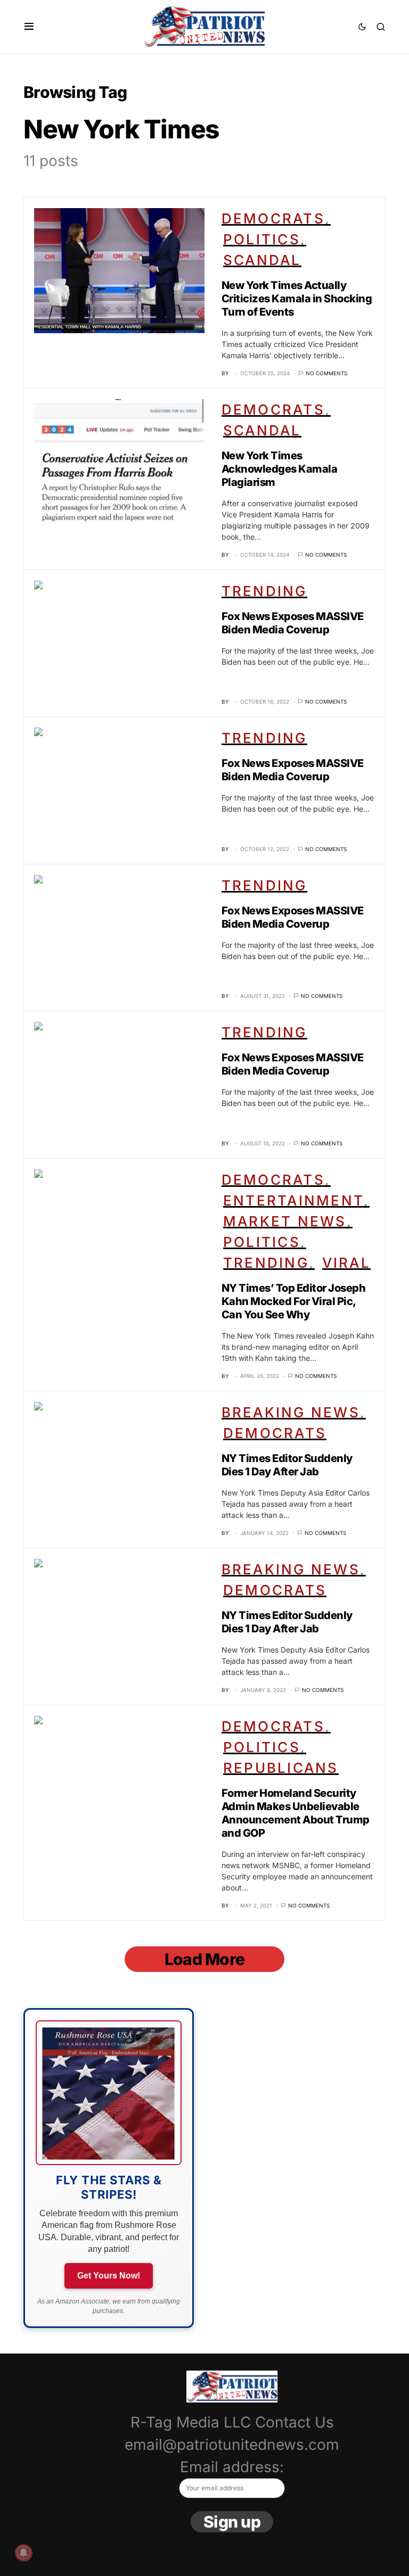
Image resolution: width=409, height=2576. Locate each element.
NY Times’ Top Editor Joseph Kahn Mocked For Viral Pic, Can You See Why (294, 1301)
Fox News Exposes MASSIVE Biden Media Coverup (293, 623)
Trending (264, 591)
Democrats (273, 218)
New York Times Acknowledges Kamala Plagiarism (280, 469)
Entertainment (293, 1200)
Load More (204, 1959)
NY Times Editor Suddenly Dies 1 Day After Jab (287, 1465)
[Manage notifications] (23, 2553)
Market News (285, 1221)
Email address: (232, 2467)
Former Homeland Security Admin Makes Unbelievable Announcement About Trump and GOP (296, 1813)
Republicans (281, 1768)
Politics (262, 239)
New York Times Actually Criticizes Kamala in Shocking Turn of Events (297, 299)
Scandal (262, 260)
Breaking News (291, 1412)
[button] (29, 27)
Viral (346, 1263)
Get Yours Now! (109, 2276)
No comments (326, 373)
